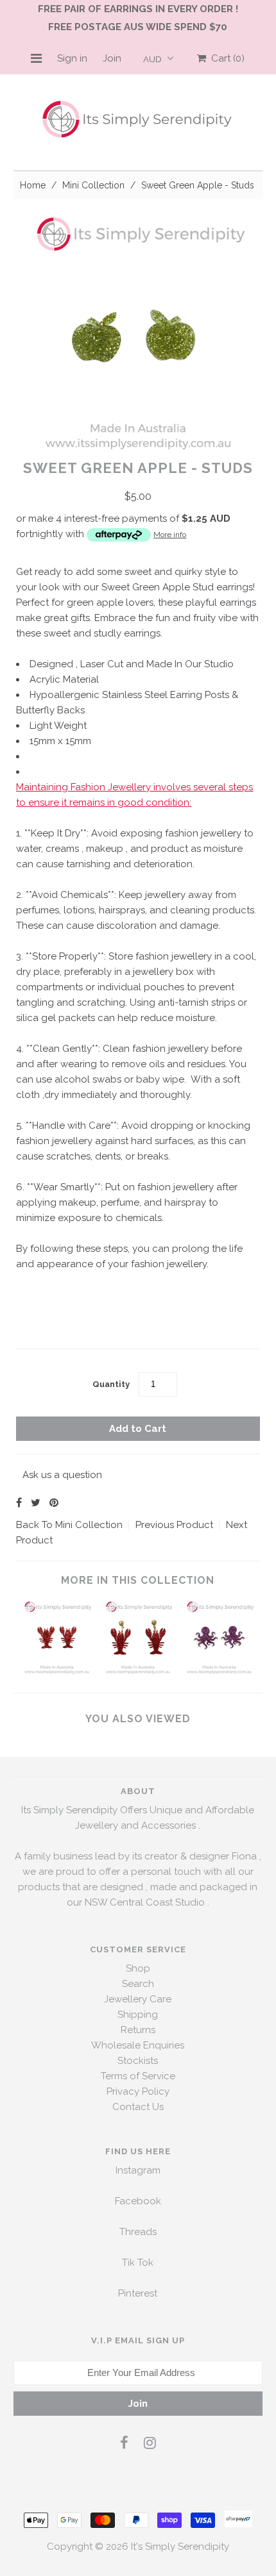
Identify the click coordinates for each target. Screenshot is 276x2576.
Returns (138, 2030)
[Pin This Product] (54, 1503)
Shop (138, 1968)
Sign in (72, 58)
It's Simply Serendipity (180, 2547)
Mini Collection (93, 185)
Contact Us (138, 2107)
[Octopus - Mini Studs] (219, 1672)
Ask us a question (62, 1475)
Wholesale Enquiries (138, 2045)
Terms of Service (138, 2076)
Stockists (138, 2061)
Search (138, 1984)
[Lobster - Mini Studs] (57, 1672)
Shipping (138, 2015)
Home (33, 185)
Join (112, 58)
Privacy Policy (138, 2091)
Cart (225, 58)
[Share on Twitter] (36, 1503)
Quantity (111, 1384)
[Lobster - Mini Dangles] (138, 1672)
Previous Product (174, 1525)
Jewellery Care (138, 1999)
